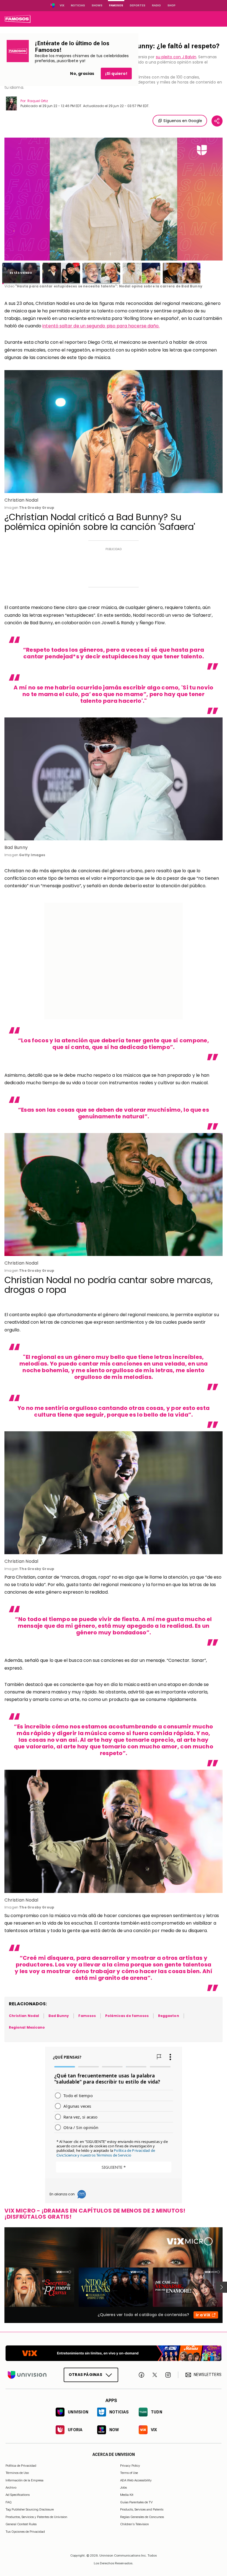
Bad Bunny (59, 2016)
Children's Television (135, 2524)
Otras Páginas (85, 2375)
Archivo (11, 2487)
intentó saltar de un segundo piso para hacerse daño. (101, 326)
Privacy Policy (130, 2466)
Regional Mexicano (27, 2027)
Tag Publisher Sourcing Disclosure (30, 2509)
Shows (97, 5)
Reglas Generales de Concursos (142, 2517)
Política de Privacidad (21, 2466)
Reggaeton (169, 2016)
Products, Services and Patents (142, 2509)
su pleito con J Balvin (176, 57)
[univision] (17, 19)
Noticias (78, 5)
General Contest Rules (21, 2524)
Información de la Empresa (24, 2480)
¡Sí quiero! (116, 74)
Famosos (116, 5)
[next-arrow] (221, 2287)
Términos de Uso (17, 2473)
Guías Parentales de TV (136, 2502)
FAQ (9, 2502)
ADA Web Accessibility (136, 2480)
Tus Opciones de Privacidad (25, 2532)
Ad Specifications (18, 2495)
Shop (171, 5)
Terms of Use (129, 2473)
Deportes (138, 5)
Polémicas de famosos (127, 2016)
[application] (114, 199)
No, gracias (82, 74)
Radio (156, 5)
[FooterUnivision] (27, 2375)
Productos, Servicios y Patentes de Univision (36, 2517)
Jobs (123, 2487)
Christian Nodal (24, 2016)
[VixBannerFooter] (114, 2353)
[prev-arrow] (1, 2287)
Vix (62, 5)
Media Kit (127, 2495)
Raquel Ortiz (38, 101)
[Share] (217, 121)
